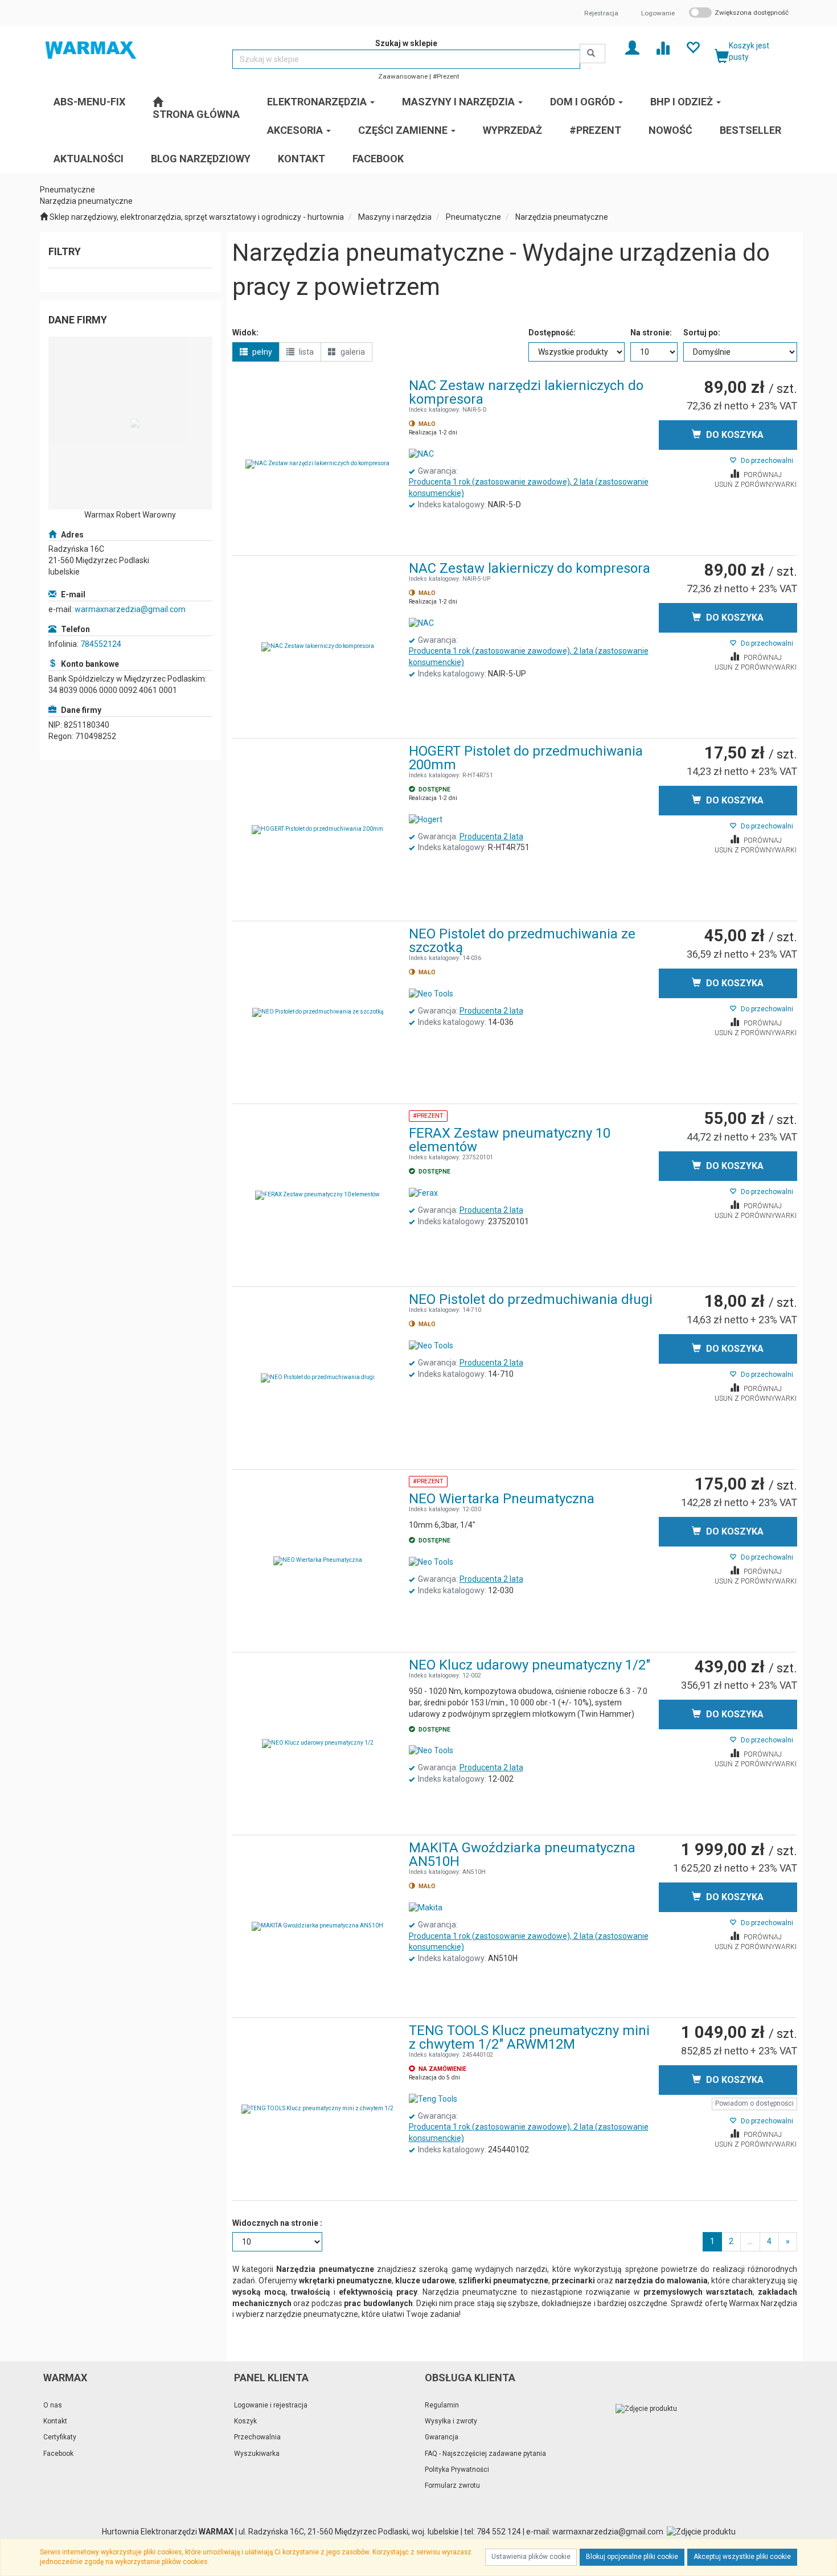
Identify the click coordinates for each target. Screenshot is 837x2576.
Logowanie (658, 13)
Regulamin (442, 2405)
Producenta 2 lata (491, 836)
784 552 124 (499, 2532)
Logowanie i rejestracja (271, 2405)
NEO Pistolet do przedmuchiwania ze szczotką (522, 941)
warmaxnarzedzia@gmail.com (130, 609)
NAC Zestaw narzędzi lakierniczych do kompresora (526, 392)
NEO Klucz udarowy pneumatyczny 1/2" (530, 1665)
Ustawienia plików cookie (531, 2557)
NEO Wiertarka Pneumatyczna (502, 1499)
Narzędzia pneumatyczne (562, 217)
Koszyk (245, 2421)
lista (305, 352)
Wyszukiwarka (257, 2454)
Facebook (58, 2454)
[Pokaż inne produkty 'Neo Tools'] (431, 994)
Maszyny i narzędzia (395, 217)
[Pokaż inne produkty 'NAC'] (421, 454)
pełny (261, 352)
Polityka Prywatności (457, 2470)
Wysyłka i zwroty (451, 2421)
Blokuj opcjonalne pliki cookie (632, 2557)
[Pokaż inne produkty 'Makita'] (426, 1908)
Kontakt (55, 2421)
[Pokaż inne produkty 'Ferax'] (423, 1193)
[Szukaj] (592, 54)
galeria (352, 352)
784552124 (101, 644)
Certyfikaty (60, 2437)
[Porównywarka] (662, 47)
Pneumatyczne (473, 217)
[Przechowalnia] (693, 47)
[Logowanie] (632, 47)
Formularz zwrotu (452, 2485)
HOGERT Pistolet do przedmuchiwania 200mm (526, 758)
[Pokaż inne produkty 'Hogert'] (426, 820)
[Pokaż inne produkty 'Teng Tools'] (433, 2099)
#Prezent (446, 76)
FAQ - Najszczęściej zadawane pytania (485, 2454)
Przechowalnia (257, 2437)
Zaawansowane (403, 76)
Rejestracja (601, 13)
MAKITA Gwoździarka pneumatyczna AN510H (522, 1855)
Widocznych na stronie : (277, 2223)
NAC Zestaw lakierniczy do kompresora (530, 568)
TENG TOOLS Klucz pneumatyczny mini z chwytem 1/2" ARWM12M (529, 2037)
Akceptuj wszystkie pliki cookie (742, 2557)
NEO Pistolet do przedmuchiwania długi (531, 1299)
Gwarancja (442, 2437)
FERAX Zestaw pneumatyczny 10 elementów (510, 1140)
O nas (53, 2405)
